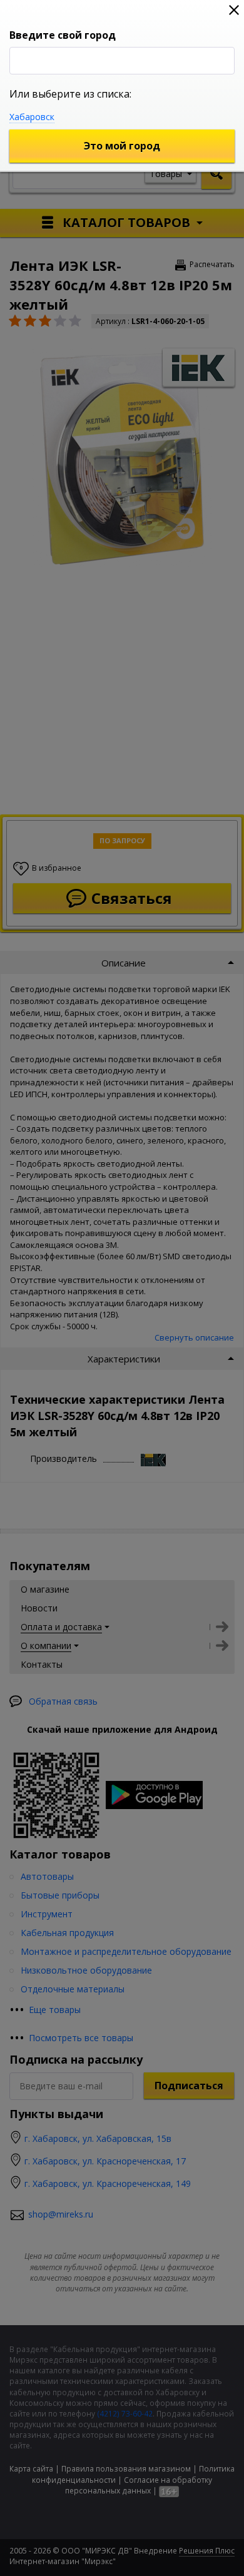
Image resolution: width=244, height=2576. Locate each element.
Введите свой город (63, 35)
